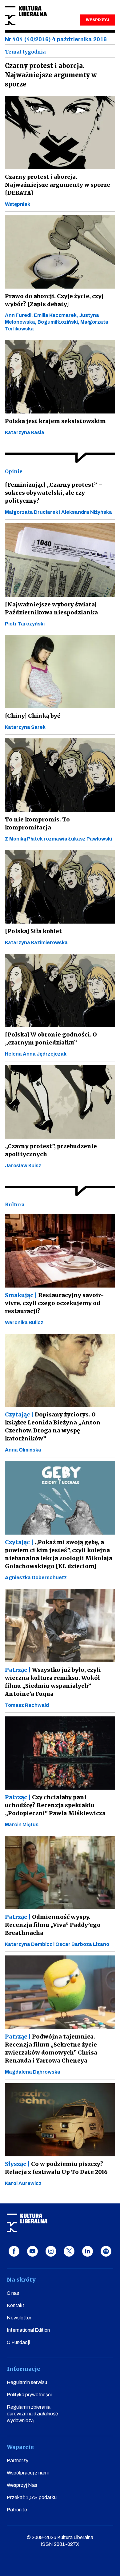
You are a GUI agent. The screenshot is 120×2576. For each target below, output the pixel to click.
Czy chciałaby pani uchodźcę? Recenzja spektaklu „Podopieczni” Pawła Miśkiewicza (55, 1805)
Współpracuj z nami (28, 2473)
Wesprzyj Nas (22, 2485)
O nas (13, 2293)
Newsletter (19, 2318)
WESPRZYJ (97, 20)
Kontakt (16, 2305)
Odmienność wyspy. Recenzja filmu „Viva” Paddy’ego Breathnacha (53, 1925)
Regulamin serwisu (27, 2382)
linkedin (88, 2251)
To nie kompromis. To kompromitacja (37, 823)
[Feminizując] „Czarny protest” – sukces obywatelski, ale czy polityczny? (54, 493)
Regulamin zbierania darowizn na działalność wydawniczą (32, 2414)
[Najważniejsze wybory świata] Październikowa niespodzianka (51, 608)
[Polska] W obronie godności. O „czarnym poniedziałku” (51, 1038)
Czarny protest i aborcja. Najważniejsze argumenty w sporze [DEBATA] (58, 185)
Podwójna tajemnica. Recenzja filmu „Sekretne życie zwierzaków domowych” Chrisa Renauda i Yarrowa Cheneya (51, 2049)
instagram (51, 2251)
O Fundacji (18, 2342)
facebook (14, 2251)
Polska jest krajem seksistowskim (55, 421)
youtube (32, 2251)
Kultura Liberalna (26, 16)
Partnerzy (18, 2460)
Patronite (17, 2510)
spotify (106, 2251)
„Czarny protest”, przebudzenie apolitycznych (51, 1150)
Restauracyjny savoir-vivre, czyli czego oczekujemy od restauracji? (54, 1303)
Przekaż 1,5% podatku (32, 2497)
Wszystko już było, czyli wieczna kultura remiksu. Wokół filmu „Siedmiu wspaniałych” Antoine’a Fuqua (53, 1682)
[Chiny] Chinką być (32, 716)
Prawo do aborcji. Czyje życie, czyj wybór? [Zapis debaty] (54, 300)
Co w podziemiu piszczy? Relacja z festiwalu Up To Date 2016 (56, 2168)
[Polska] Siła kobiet (33, 931)
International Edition (28, 2330)
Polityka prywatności (29, 2395)
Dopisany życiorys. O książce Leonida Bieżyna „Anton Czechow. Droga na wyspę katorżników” (53, 1426)
